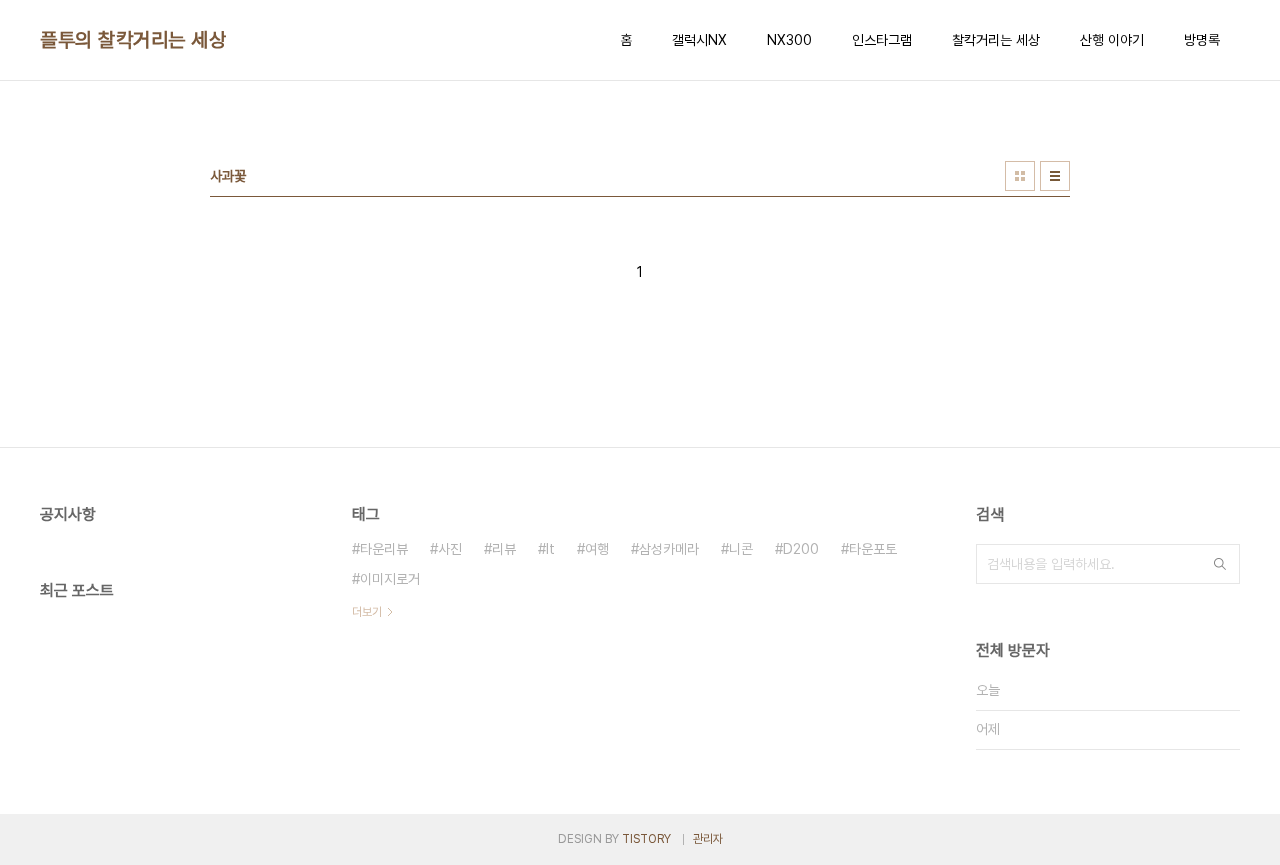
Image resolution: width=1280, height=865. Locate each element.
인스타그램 (882, 40)
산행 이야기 (1112, 40)
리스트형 (1055, 176)
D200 (801, 549)
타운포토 (873, 549)
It (550, 549)
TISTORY (646, 839)
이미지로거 (390, 579)
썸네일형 (1020, 176)
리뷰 (504, 549)
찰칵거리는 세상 (996, 40)
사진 (450, 549)
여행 (597, 549)
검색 (1220, 564)
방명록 (1202, 40)
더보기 (367, 612)
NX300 (789, 40)
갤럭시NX (699, 40)
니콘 (741, 549)
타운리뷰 (384, 549)
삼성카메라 (669, 549)
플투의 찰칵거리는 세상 (133, 40)
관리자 (708, 839)
